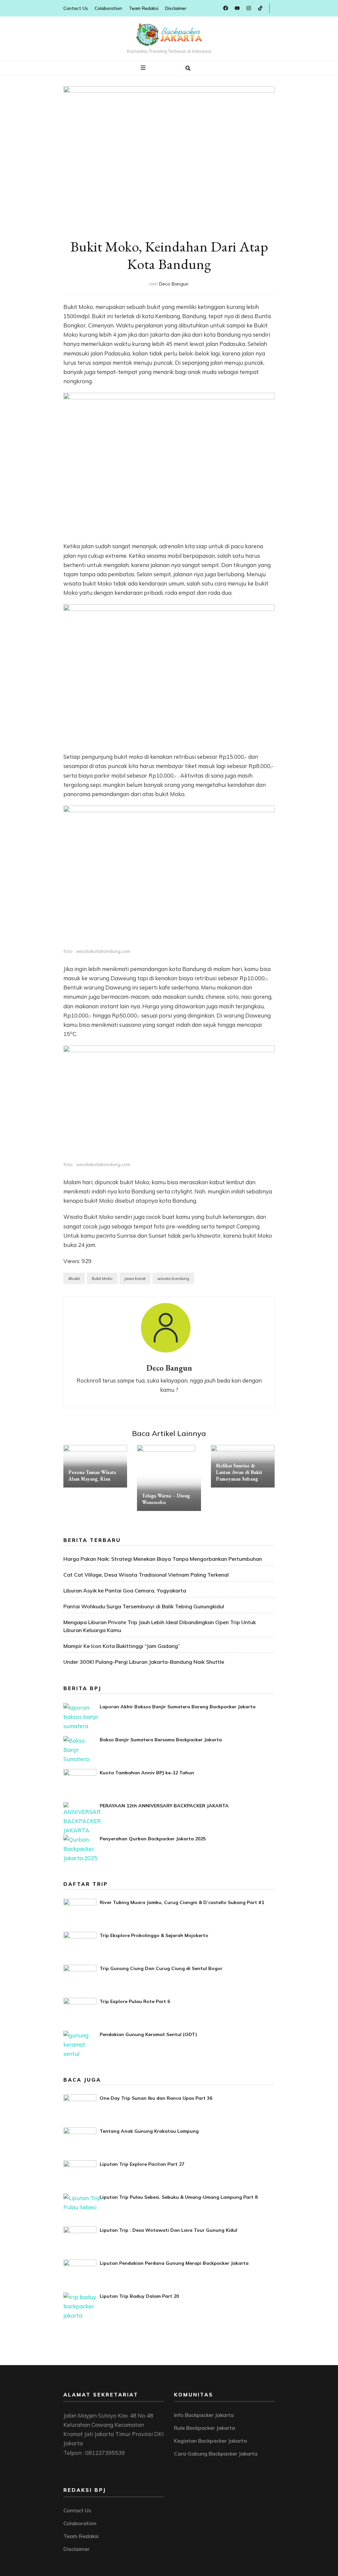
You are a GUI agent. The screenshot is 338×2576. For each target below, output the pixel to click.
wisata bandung (173, 1278)
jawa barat (135, 1278)
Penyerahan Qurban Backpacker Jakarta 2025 (153, 1839)
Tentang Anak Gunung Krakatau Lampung (149, 2131)
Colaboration (108, 8)
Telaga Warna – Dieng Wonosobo (166, 1499)
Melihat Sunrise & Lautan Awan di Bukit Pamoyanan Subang (239, 1472)
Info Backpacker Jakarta (204, 2415)
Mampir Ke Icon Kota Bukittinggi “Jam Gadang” (122, 1646)
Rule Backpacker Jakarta (204, 2428)
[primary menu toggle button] (144, 68)
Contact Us (76, 8)
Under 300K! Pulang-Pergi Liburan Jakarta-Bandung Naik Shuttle (144, 1662)
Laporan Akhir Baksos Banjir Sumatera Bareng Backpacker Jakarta (178, 1707)
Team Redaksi (144, 8)
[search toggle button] (188, 68)
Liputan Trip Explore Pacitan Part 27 (142, 2164)
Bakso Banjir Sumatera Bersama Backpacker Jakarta (161, 1740)
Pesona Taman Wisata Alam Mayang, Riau (92, 1475)
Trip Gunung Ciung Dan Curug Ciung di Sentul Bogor (161, 1968)
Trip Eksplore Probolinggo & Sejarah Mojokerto (154, 1935)
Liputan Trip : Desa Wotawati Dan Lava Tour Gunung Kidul (169, 2230)
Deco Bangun (174, 284)
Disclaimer (176, 8)
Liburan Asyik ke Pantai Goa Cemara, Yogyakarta (125, 1590)
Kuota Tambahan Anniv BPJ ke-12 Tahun (147, 1773)
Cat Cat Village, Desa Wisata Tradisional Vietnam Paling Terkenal (146, 1575)
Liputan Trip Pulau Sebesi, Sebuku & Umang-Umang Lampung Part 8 (179, 2197)
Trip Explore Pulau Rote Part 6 (135, 2001)
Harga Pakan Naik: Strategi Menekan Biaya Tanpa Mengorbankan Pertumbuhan (163, 1559)
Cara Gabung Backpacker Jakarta (216, 2454)
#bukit (74, 1278)
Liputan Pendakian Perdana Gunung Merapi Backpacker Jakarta (174, 2263)
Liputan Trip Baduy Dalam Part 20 (139, 2296)
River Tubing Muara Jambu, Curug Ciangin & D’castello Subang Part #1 (182, 1902)
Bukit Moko (102, 1278)
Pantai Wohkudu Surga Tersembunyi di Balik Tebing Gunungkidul (144, 1606)
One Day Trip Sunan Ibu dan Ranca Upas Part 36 (156, 2098)
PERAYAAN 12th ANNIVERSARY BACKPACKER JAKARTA (164, 1806)
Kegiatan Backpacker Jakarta (210, 2441)
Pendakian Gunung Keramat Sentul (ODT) (148, 2034)
